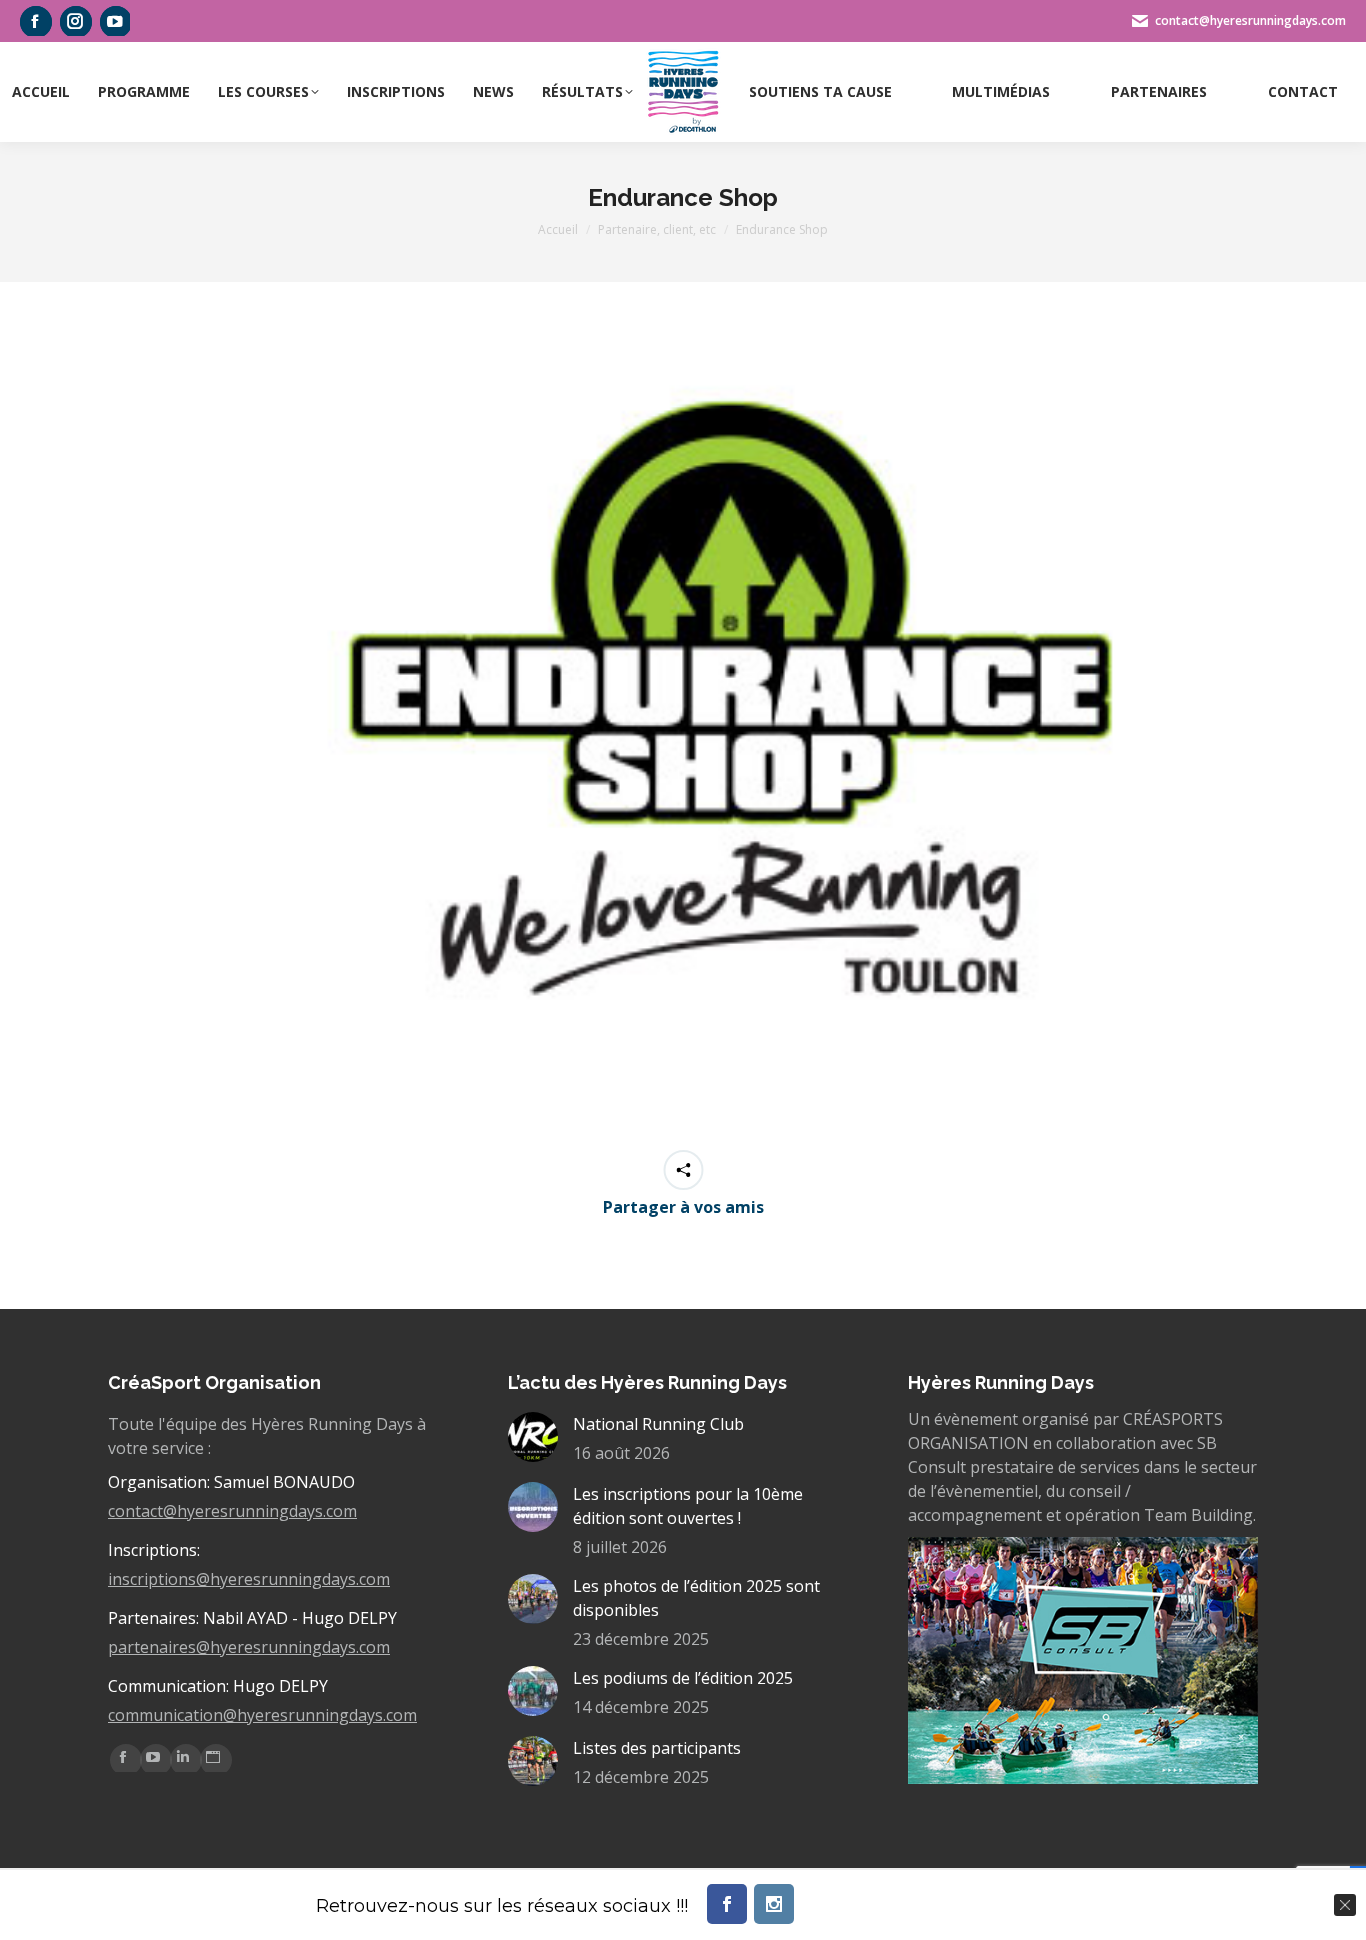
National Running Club (658, 1424)
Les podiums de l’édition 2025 (683, 1678)
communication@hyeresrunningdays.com (262, 1715)
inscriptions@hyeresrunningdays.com (249, 1579)
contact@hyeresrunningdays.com (232, 1511)
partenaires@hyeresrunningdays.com (249, 1647)
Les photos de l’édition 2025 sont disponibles (696, 1598)
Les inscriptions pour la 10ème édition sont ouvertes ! (688, 1506)
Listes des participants (657, 1748)
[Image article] (533, 1437)
